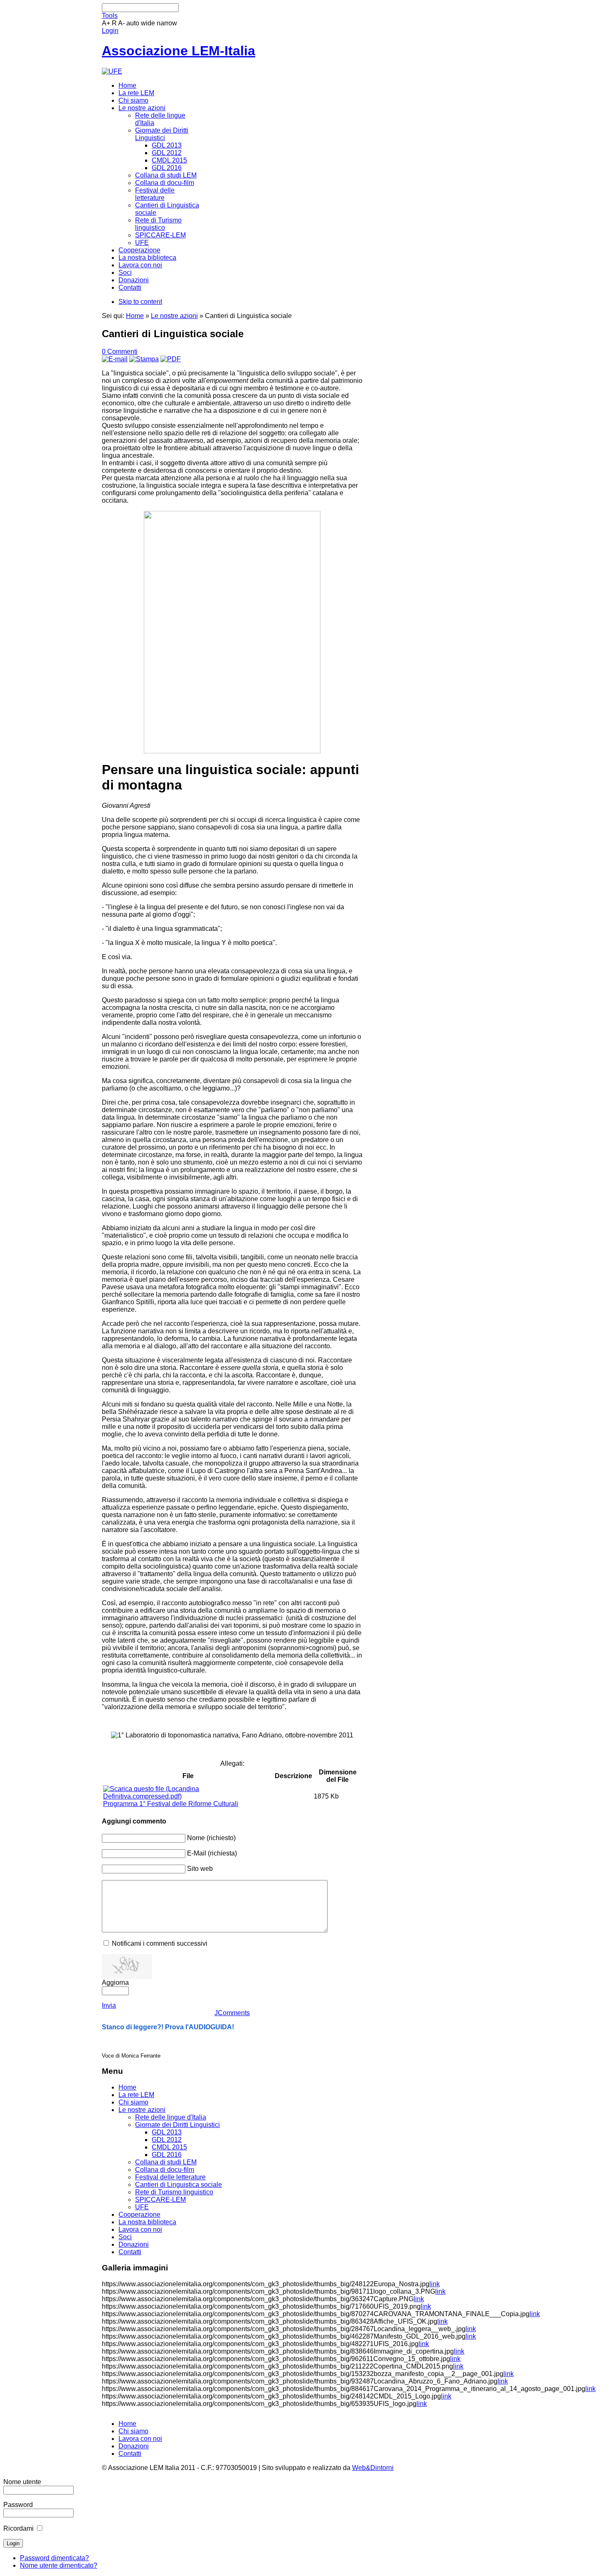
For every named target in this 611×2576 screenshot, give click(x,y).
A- (121, 23)
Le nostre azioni (174, 316)
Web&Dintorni (373, 2468)
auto (133, 23)
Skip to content (140, 302)
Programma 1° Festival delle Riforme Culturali (171, 1804)
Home (135, 316)
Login (110, 31)
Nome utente (22, 2482)
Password (18, 2505)
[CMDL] (112, 71)
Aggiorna (115, 1983)
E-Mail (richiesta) (212, 1853)
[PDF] (171, 359)
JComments (232, 2013)
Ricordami (18, 2528)
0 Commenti (120, 352)
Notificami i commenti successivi (160, 1943)
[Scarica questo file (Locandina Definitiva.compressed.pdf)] (188, 1796)
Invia (109, 2005)
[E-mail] (115, 359)
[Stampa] (144, 359)
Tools (110, 16)
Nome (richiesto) (211, 1838)
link (435, 2284)
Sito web (200, 1869)
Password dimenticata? (54, 2558)
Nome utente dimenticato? (59, 2565)
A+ (106, 23)
